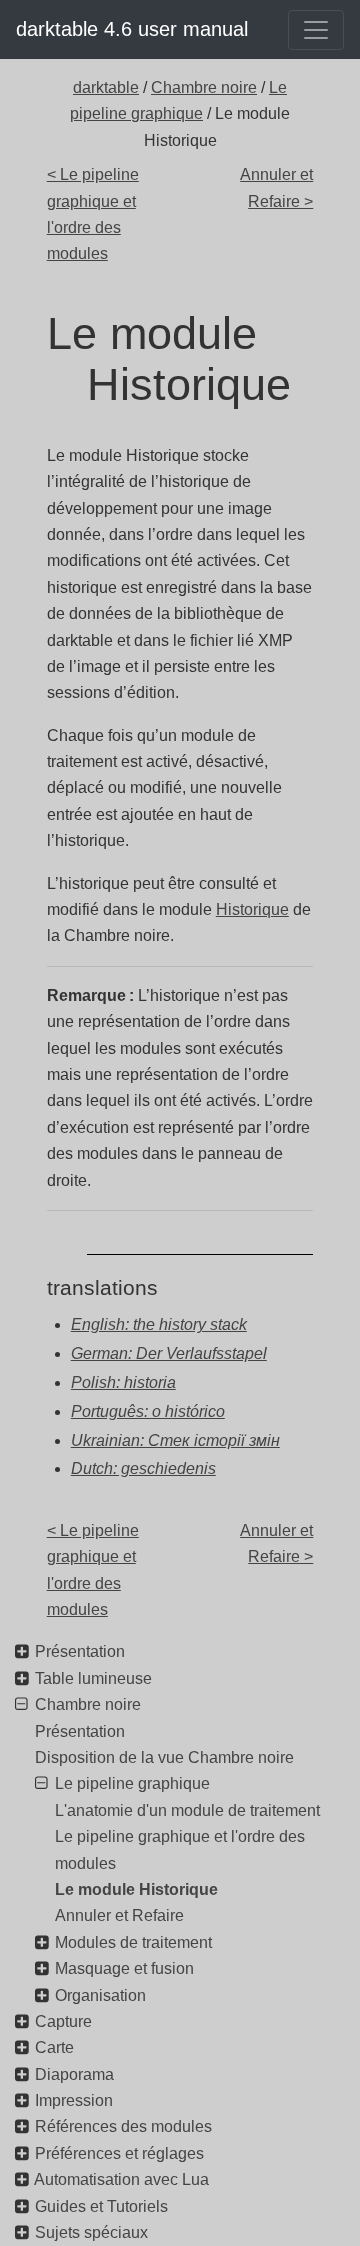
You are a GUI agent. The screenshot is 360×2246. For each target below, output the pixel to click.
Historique (252, 909)
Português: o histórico (148, 1411)
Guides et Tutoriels (101, 2206)
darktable (106, 87)
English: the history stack (159, 1324)
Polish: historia (123, 1382)
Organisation (100, 1995)
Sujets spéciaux (91, 2232)
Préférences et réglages (119, 2153)
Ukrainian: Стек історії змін (175, 1440)
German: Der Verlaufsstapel (169, 1353)
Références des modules (123, 2126)
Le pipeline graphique (132, 1783)
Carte (54, 2047)
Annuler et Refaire (119, 1915)
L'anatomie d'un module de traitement (187, 1810)
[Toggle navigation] (316, 30)
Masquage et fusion (124, 1968)
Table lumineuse (93, 1678)
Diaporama (74, 2074)
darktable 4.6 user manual (132, 29)
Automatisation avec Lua (121, 2179)
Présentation (80, 1651)
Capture (63, 2021)
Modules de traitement (133, 1942)
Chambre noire (204, 87)
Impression (74, 2100)
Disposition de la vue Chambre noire (164, 1757)
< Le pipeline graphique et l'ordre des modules (93, 214)
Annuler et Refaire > (276, 187)
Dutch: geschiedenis (143, 1468)
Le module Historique (136, 1889)
